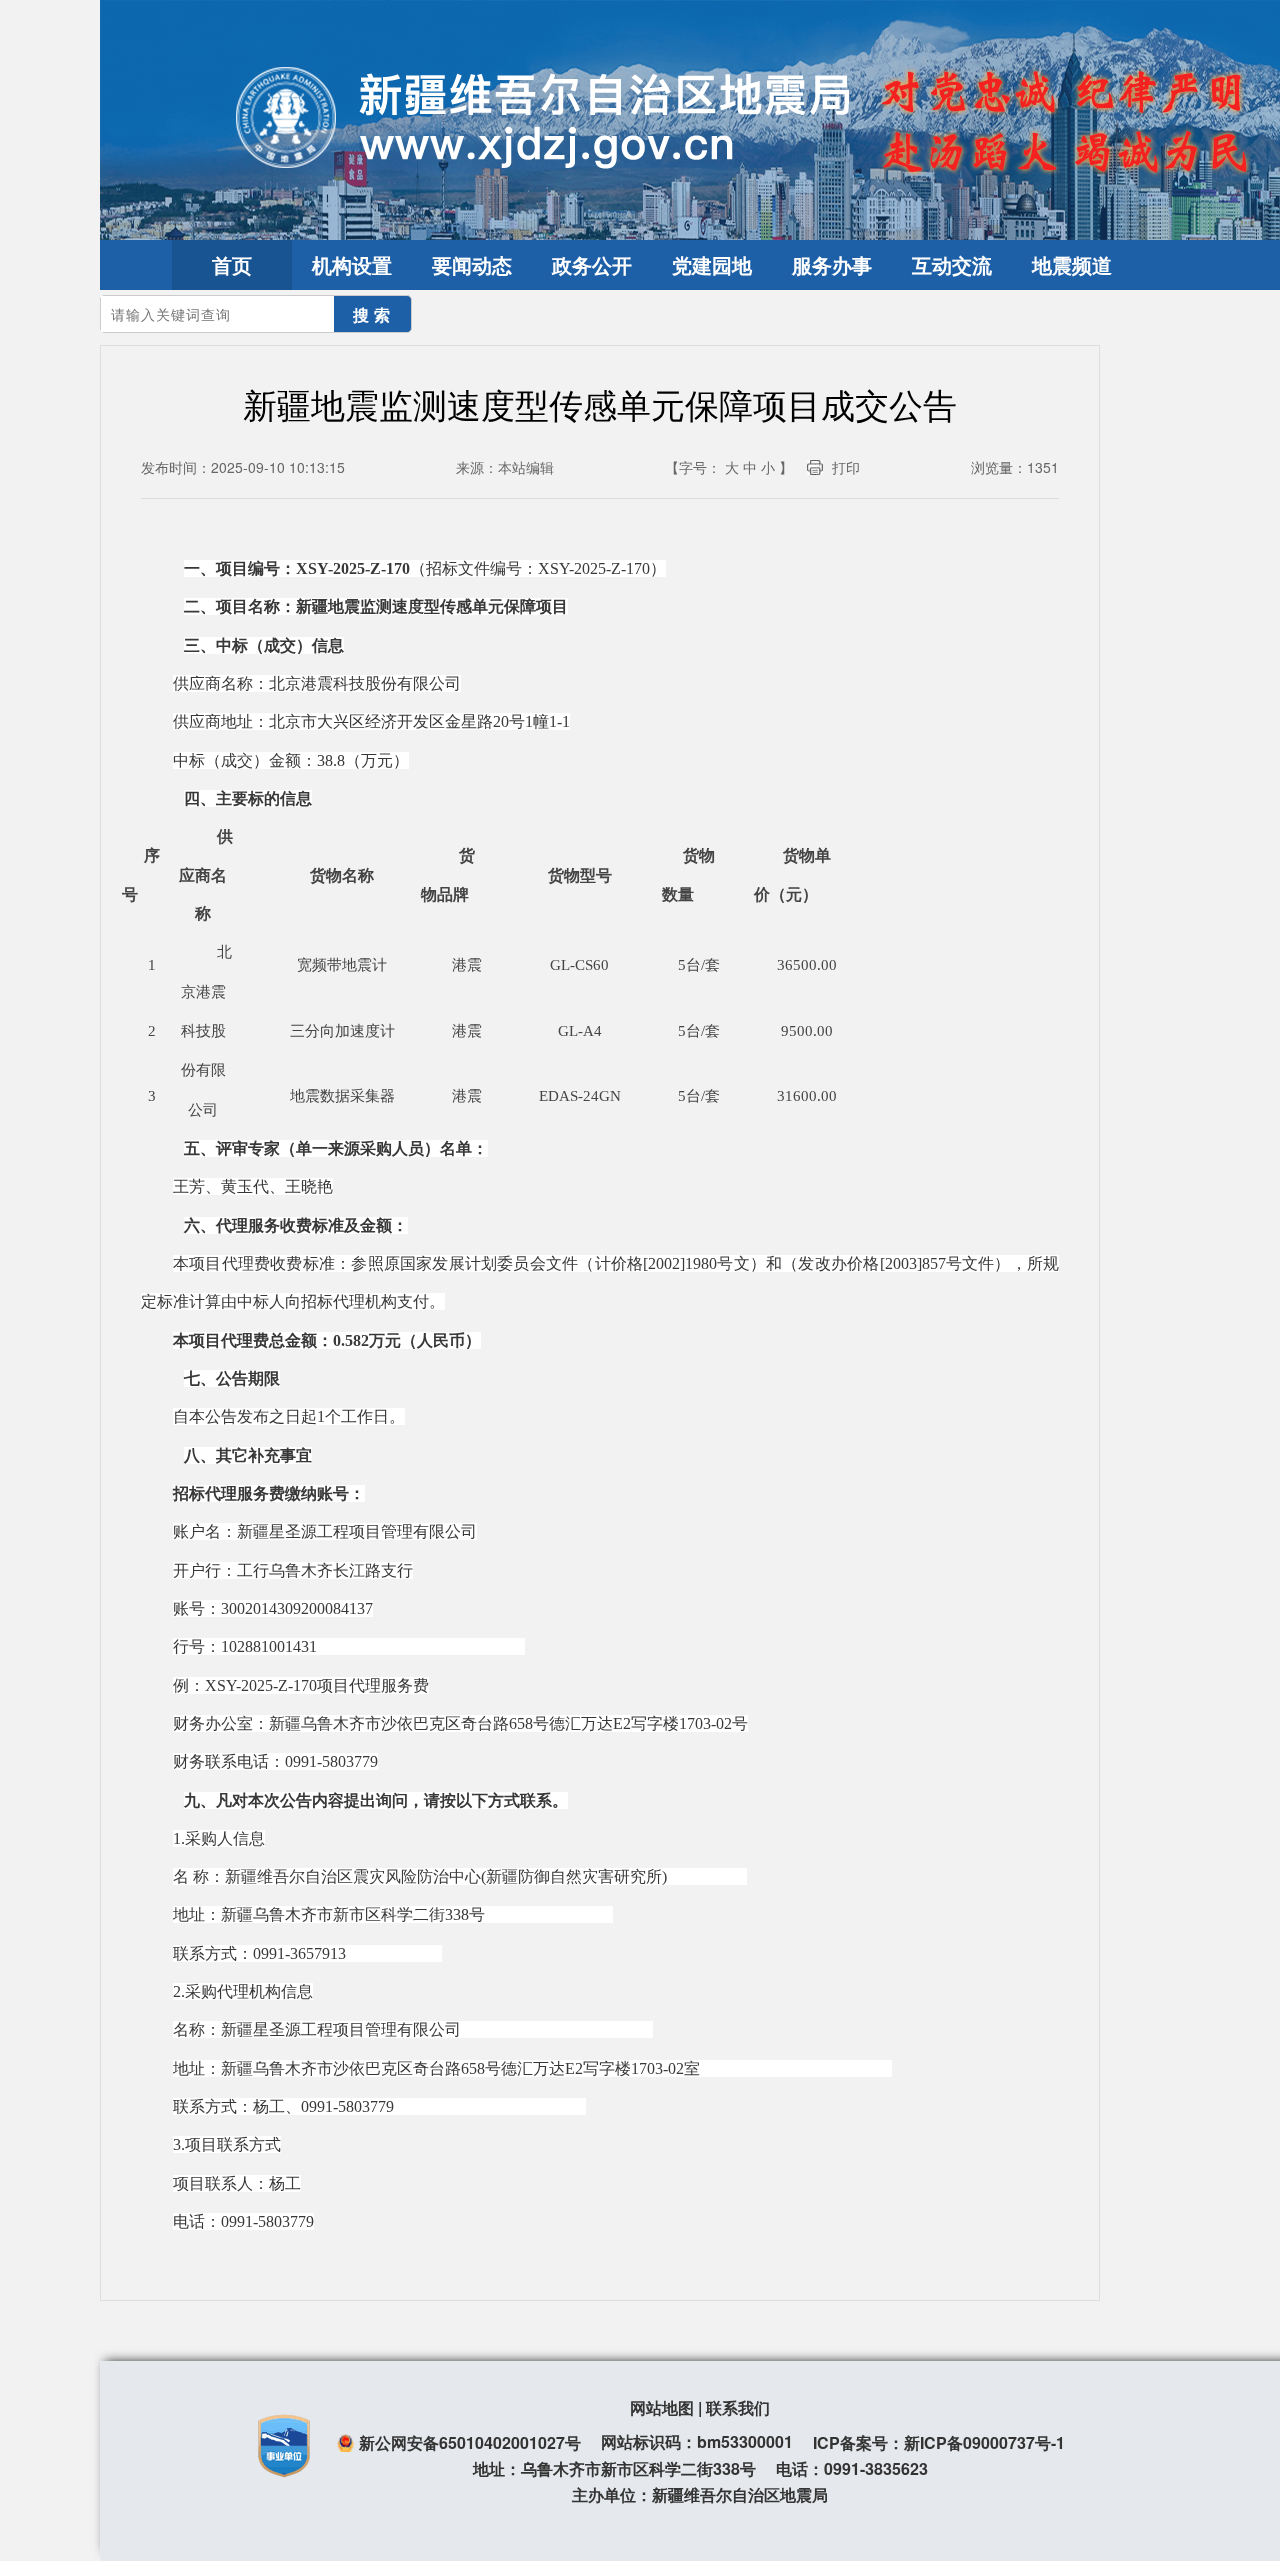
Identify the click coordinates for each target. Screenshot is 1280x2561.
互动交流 (952, 264)
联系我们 (738, 2407)
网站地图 (662, 2407)
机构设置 (352, 264)
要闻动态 (472, 264)
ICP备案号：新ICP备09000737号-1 (939, 2442)
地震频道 (1072, 264)
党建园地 (712, 264)
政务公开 (592, 264)
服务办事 (832, 264)
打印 (846, 467)
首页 (232, 264)
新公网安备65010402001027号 (470, 2442)
